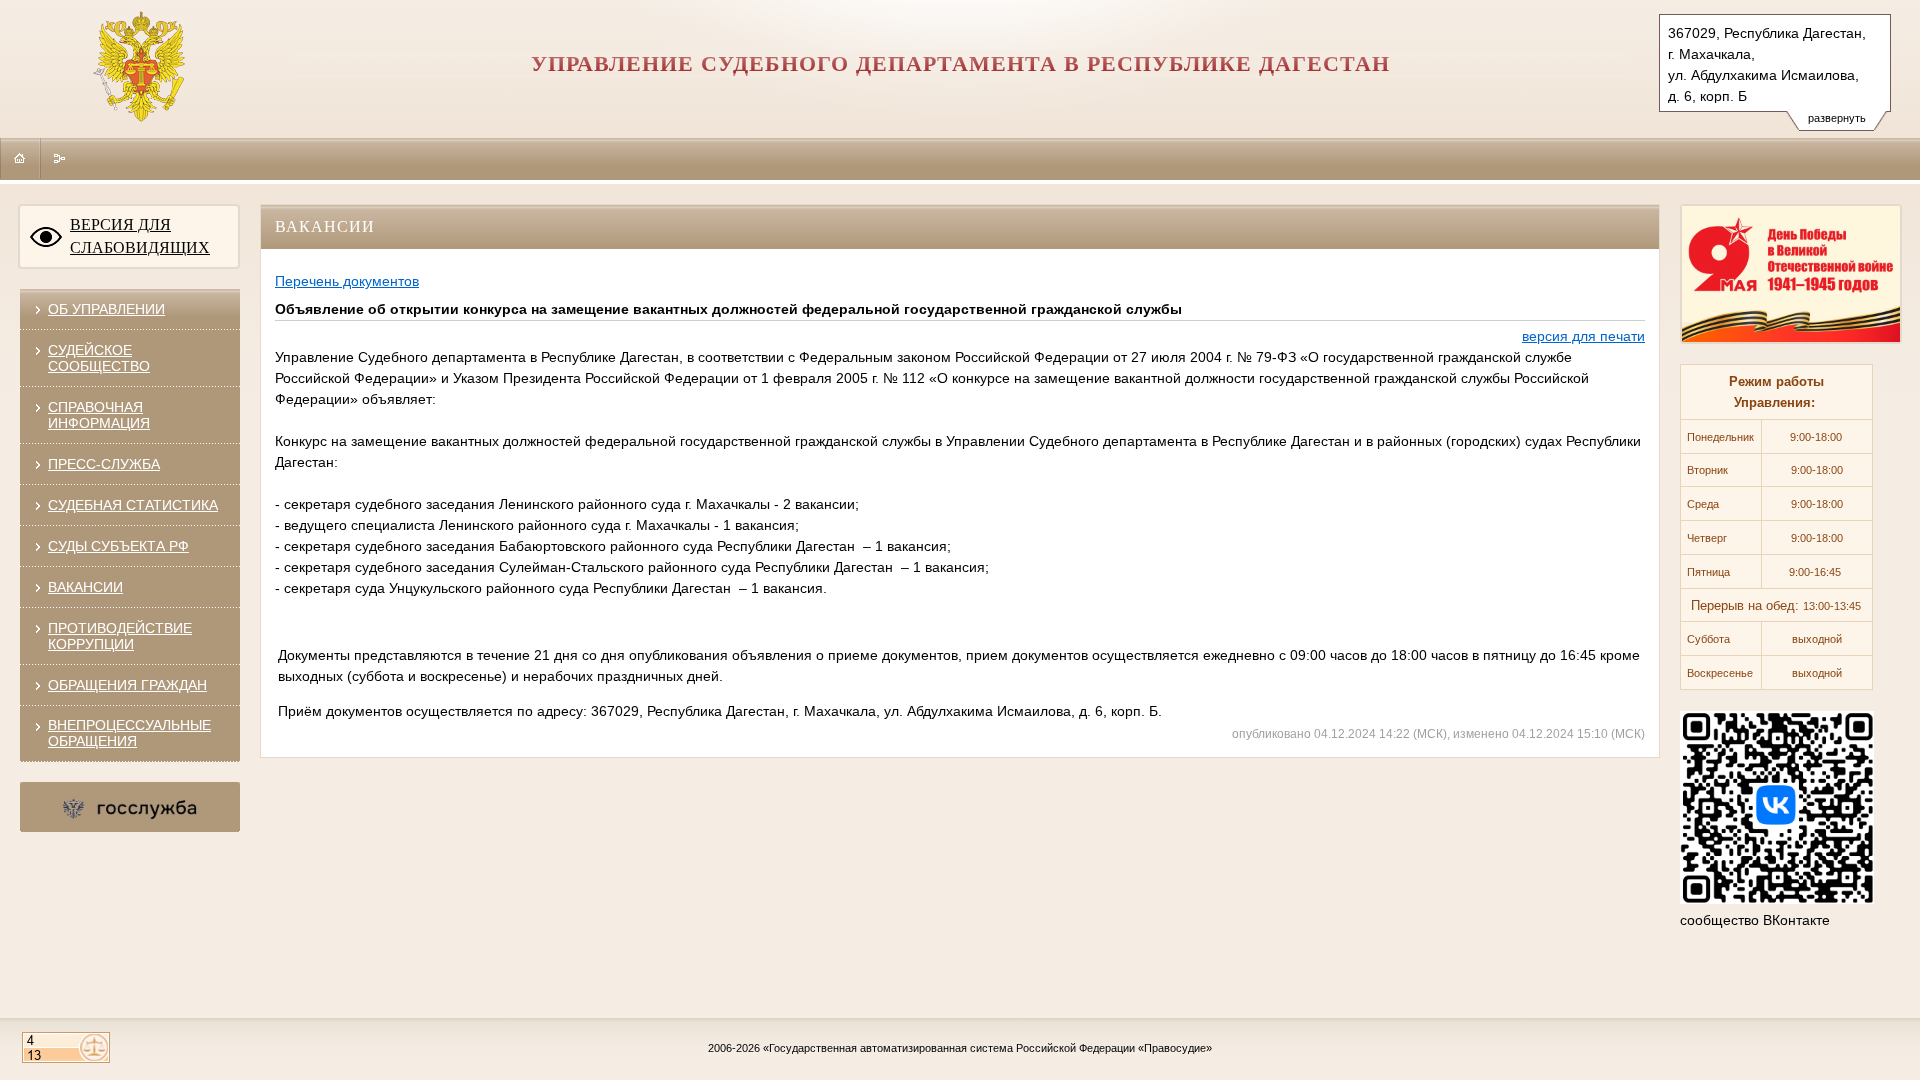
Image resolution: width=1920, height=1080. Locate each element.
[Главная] (20, 158)
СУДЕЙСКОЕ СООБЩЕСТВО (99, 358)
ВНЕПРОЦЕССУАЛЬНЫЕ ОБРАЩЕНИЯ (129, 733)
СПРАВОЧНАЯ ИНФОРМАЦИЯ (99, 415)
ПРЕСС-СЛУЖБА (104, 464)
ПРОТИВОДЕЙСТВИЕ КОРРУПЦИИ (120, 636)
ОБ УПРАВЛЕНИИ (106, 309)
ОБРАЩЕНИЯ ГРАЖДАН (127, 685)
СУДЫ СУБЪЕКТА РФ (118, 546)
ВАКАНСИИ (85, 587)
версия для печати (1583, 336)
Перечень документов (347, 281)
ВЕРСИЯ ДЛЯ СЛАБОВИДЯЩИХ (140, 236)
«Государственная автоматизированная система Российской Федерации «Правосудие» (987, 1048)
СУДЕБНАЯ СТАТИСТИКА (133, 505)
